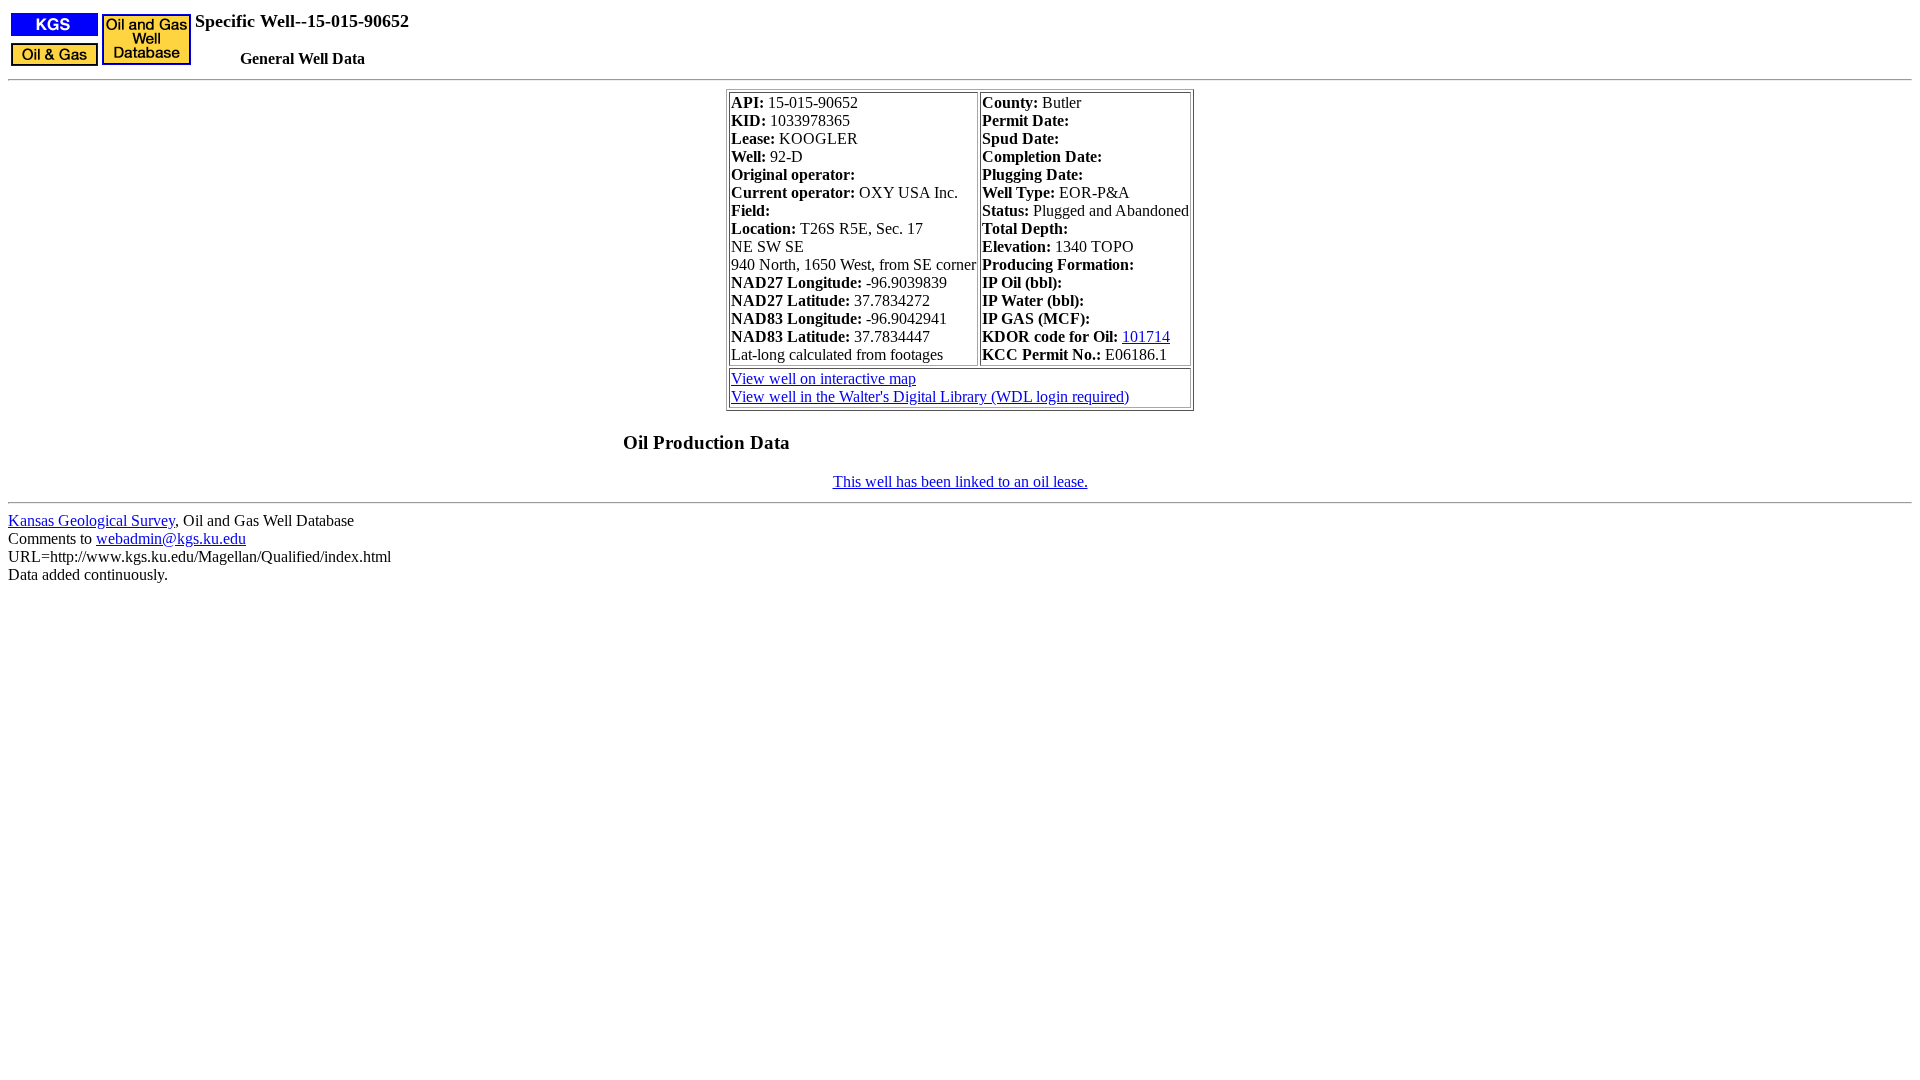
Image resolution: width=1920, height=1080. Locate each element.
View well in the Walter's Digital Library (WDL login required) (930, 396)
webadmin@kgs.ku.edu (171, 538)
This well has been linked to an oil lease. (960, 481)
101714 (1146, 336)
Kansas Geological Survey (91, 520)
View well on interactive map (823, 378)
